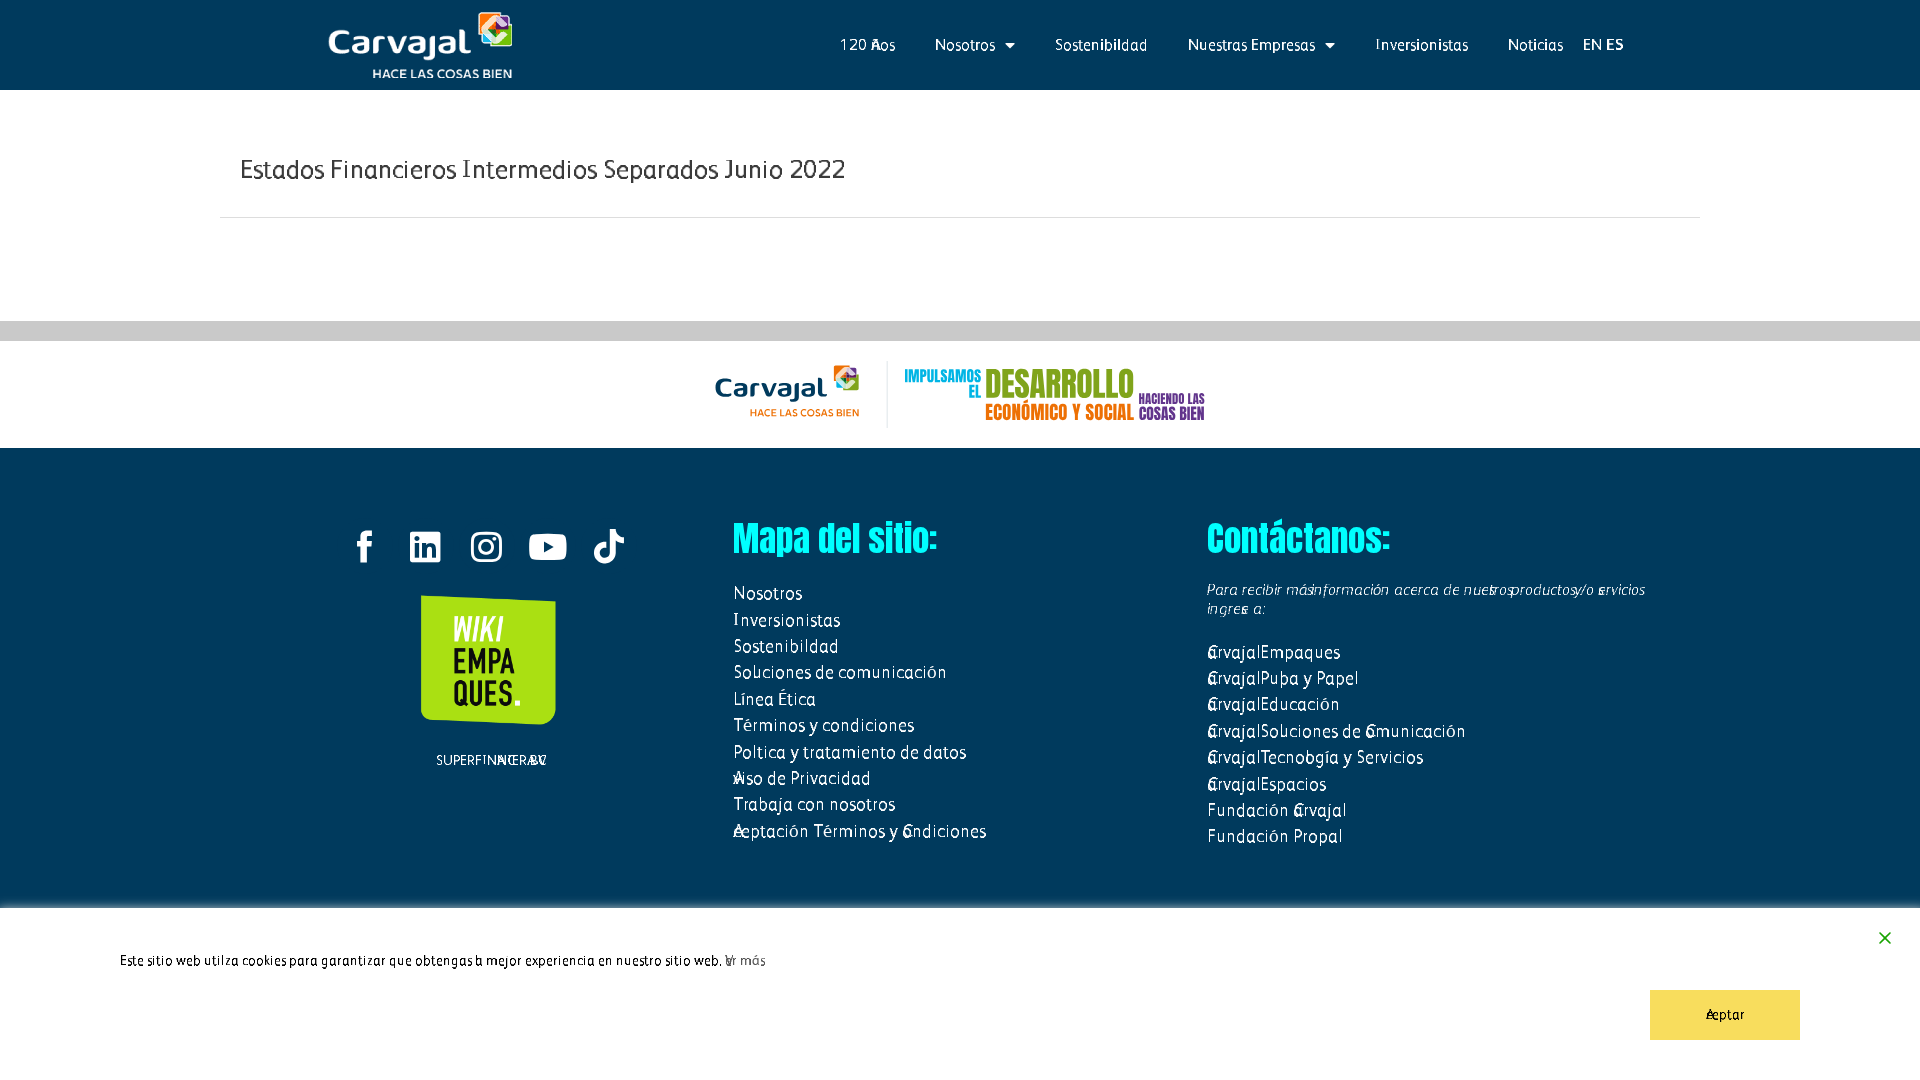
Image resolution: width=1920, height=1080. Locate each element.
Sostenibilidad (1101, 44)
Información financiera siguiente (1592, 268)
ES (1615, 44)
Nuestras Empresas (1251, 44)
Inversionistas (1421, 44)
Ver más (745, 960)
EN (1592, 44)
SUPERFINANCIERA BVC (487, 760)
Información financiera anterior (324, 268)
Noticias (1535, 44)
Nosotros (965, 44)
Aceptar (1725, 1014)
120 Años (867, 44)
